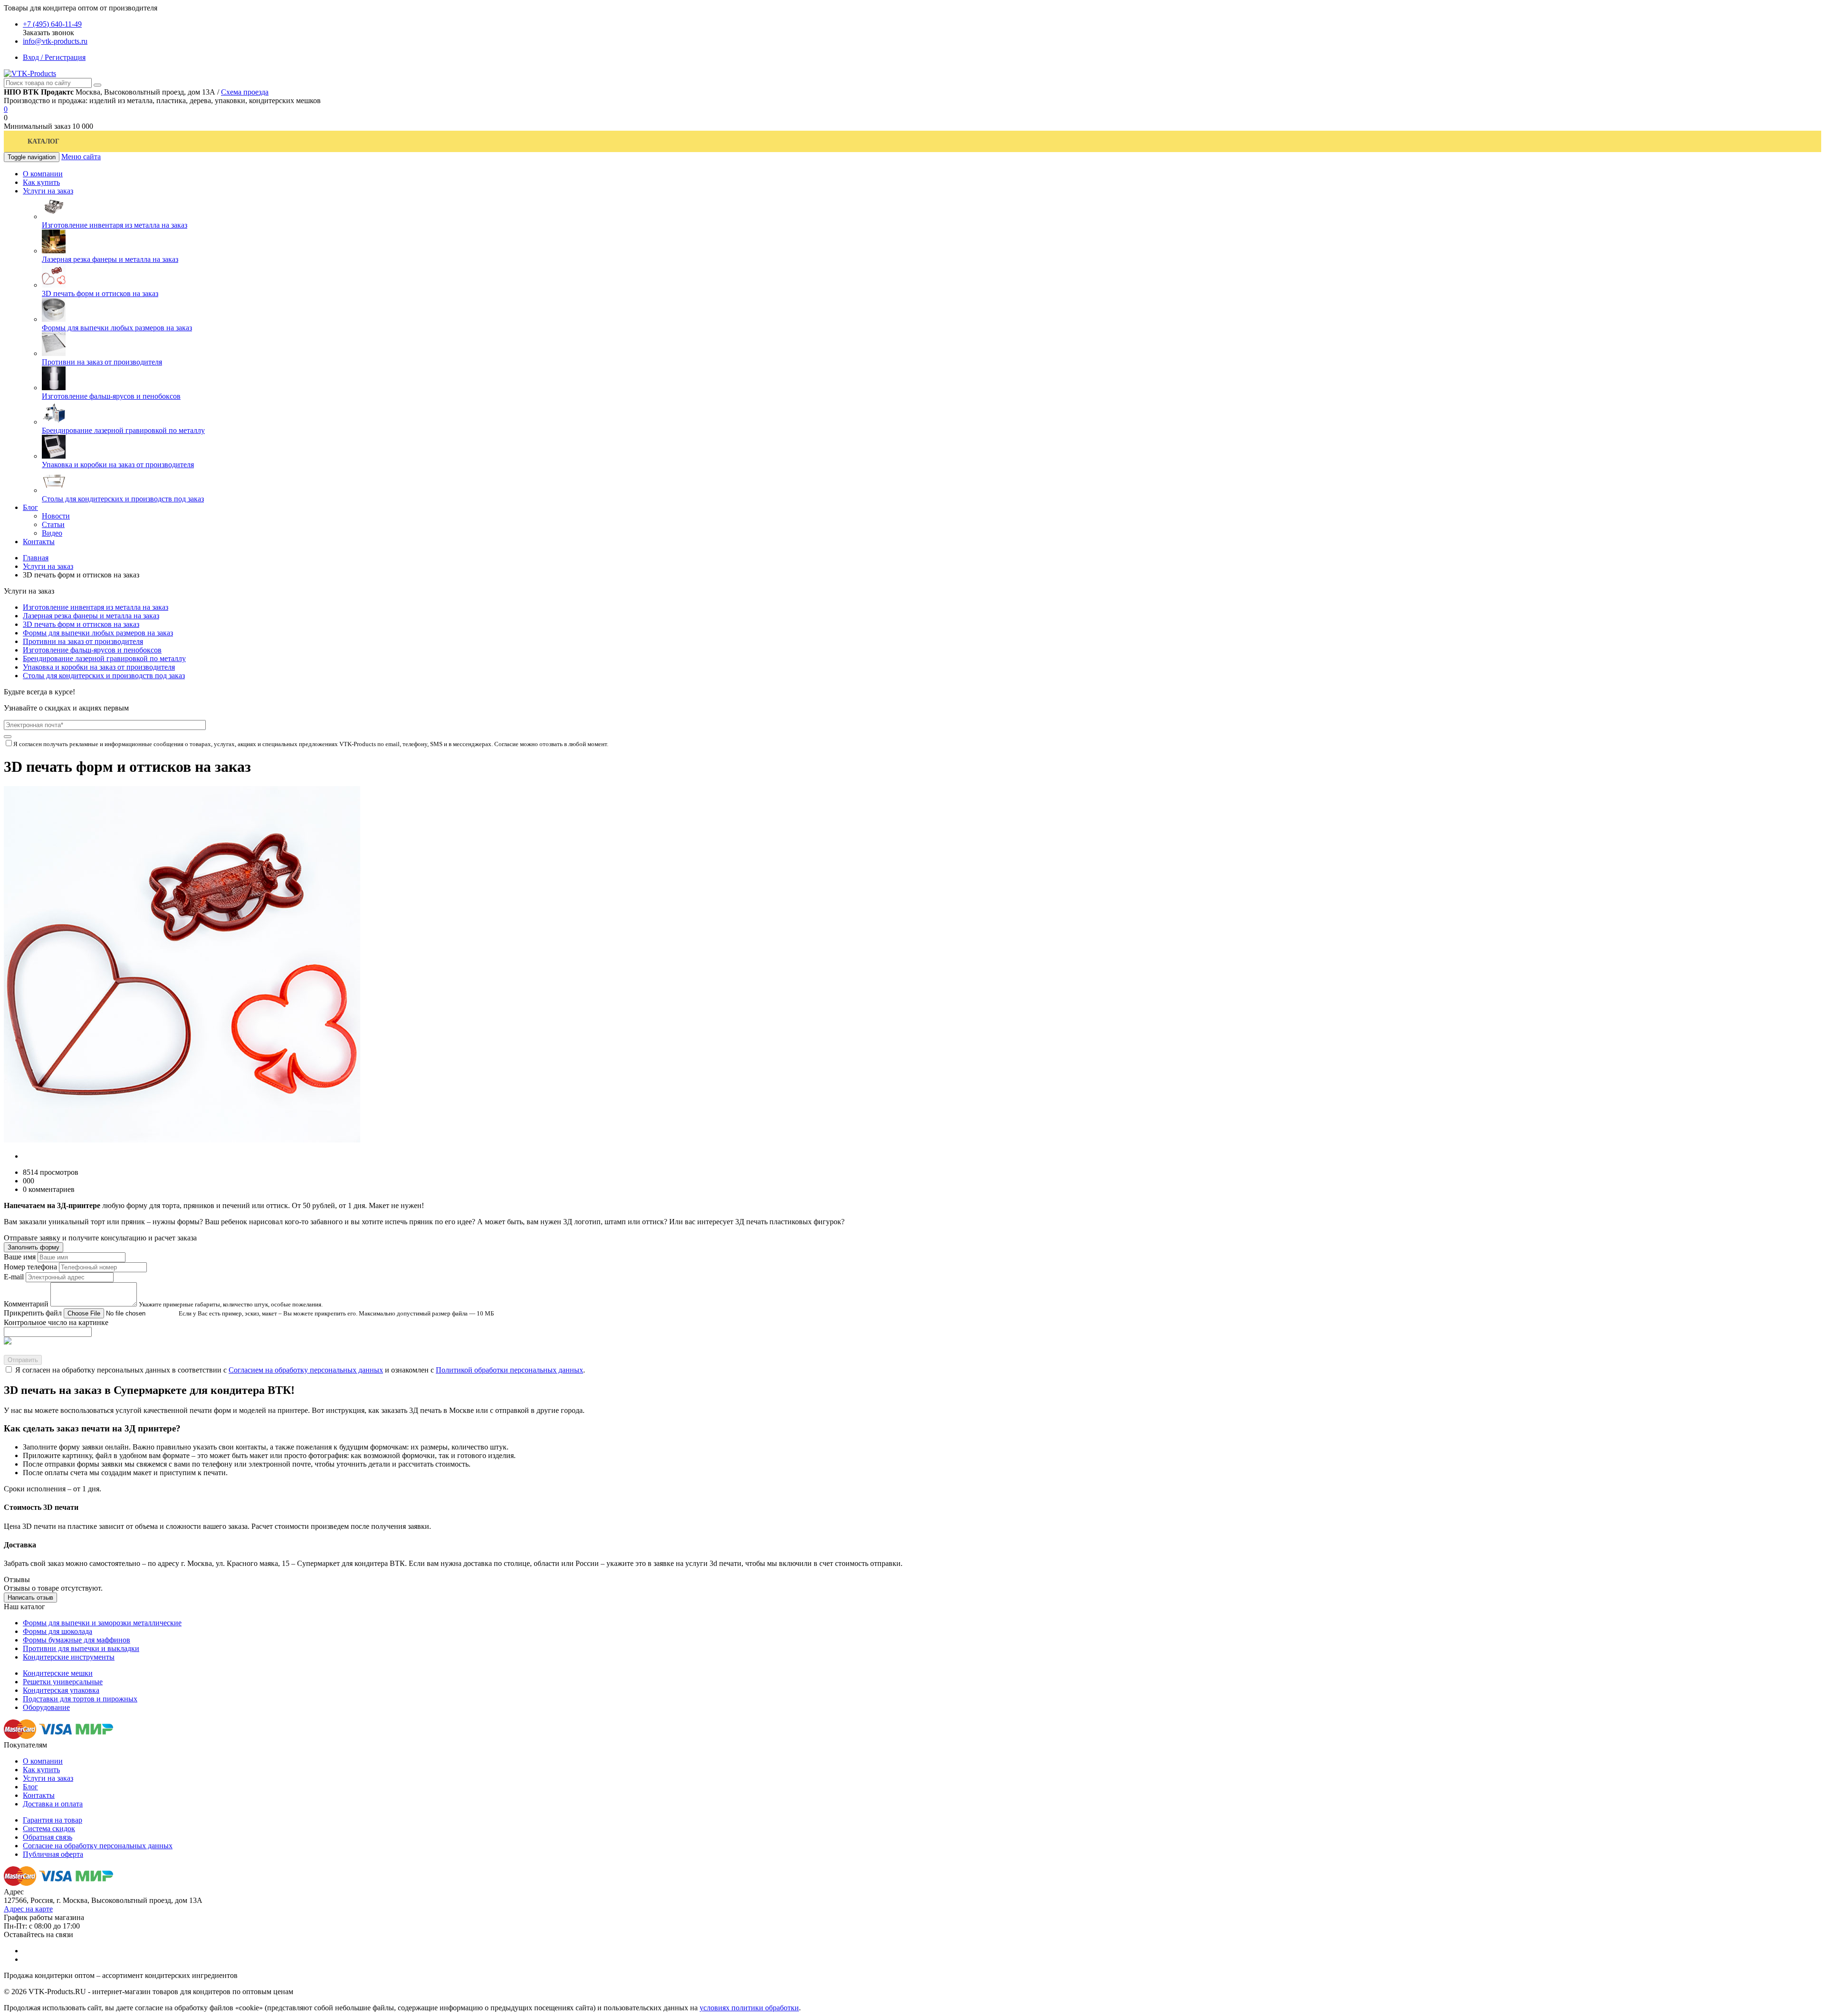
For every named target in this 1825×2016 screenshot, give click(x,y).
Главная (36, 558)
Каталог (43, 141)
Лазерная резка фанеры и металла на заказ (110, 259)
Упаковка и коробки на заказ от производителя (118, 465)
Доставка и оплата (53, 1804)
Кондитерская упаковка (61, 1690)
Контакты (39, 1795)
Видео (52, 533)
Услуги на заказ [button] (48, 191)
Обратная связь (48, 1837)
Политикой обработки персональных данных (509, 1370)
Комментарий (26, 1304)
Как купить (41, 1770)
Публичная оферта (53, 1854)
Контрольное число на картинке (56, 1322)
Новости (56, 516)
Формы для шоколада (58, 1631)
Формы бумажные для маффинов (77, 1640)
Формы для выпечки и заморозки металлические (102, 1623)
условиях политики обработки (749, 2008)
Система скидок (49, 1829)
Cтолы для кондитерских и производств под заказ (123, 499)
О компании (43, 1761)
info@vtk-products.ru (55, 41)
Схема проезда (245, 92)
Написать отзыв (30, 1598)
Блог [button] (30, 507)
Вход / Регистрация (54, 57)
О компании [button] (43, 174)
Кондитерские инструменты (69, 1657)
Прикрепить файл (33, 1313)
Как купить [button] (41, 182)
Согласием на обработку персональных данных (306, 1370)
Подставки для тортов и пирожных (80, 1699)
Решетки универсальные (63, 1682)
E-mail (14, 1277)
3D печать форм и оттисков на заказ (100, 293)
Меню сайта (81, 157)
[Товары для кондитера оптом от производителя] (30, 73)
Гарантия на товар (53, 1820)
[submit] (8, 737)
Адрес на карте (28, 1909)
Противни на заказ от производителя (102, 362)
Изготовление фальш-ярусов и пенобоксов (111, 396)
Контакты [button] (39, 542)
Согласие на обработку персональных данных (98, 1846)
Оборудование (46, 1707)
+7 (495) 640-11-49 (52, 24)
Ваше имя (20, 1257)
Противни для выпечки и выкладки (81, 1648)
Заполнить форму (34, 1247)
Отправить (23, 1360)
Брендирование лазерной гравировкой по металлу (123, 430)
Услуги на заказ (48, 566)
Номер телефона (30, 1267)
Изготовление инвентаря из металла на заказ (115, 225)
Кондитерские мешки (58, 1673)
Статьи (53, 524)
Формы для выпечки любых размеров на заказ (117, 328)
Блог (30, 1787)
